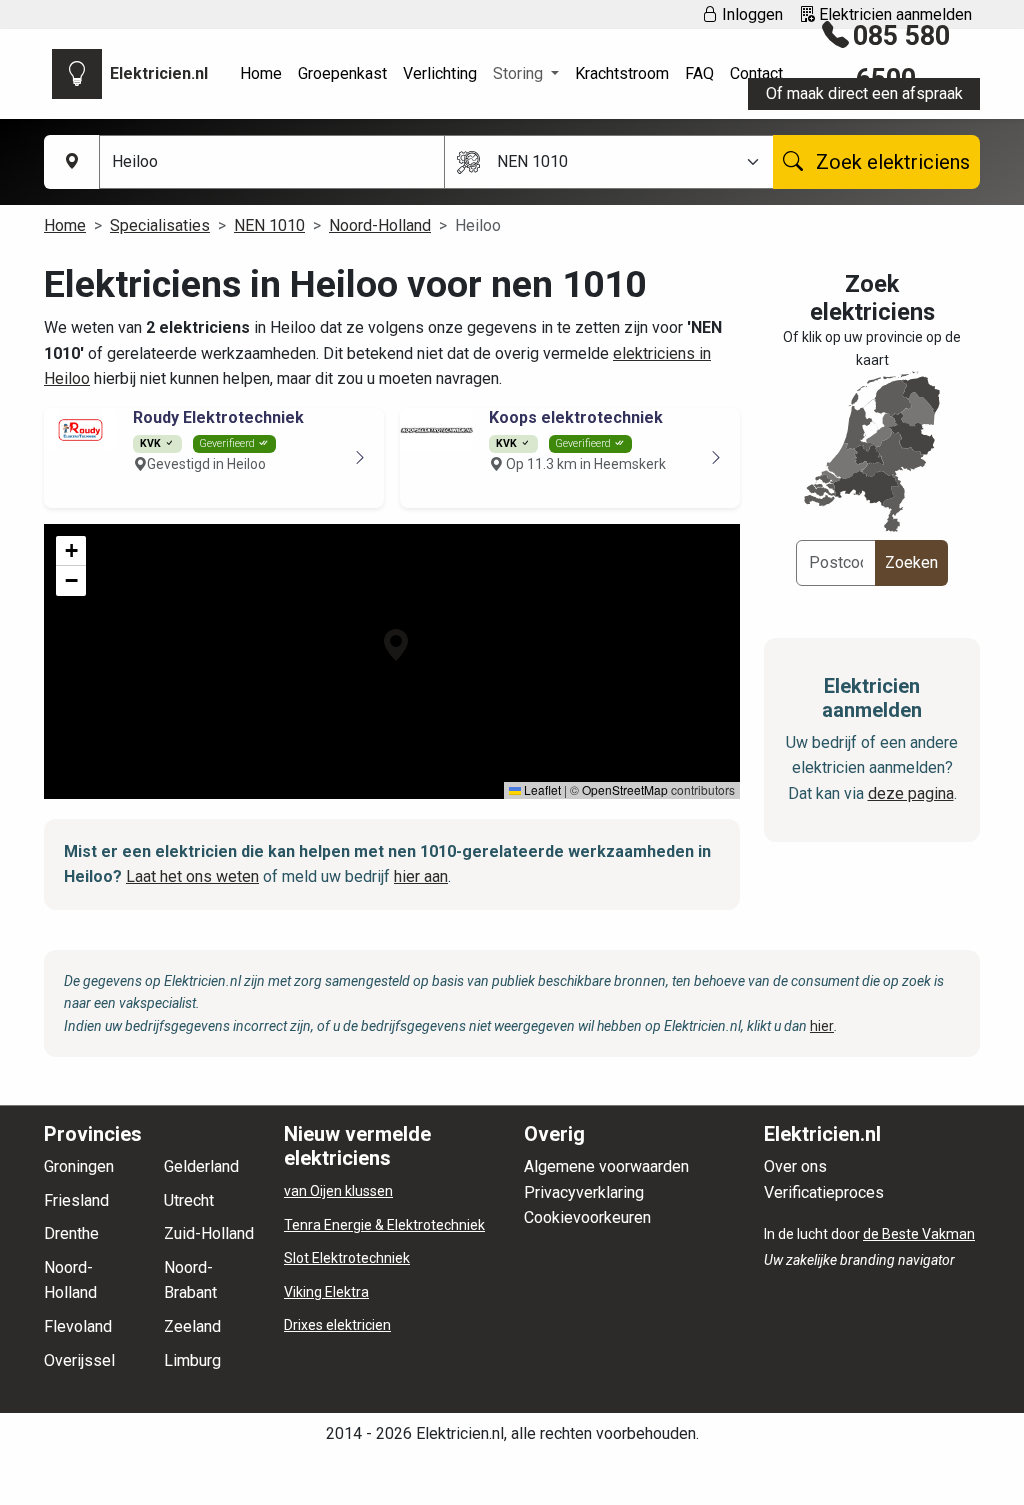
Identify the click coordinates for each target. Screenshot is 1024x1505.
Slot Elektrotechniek (347, 1258)
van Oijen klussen (338, 1191)
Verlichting (440, 73)
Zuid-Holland (209, 1233)
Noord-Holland (380, 225)
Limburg (192, 1360)
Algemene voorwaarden (606, 1166)
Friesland (76, 1200)
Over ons (795, 1166)
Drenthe (71, 1233)
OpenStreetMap (625, 789)
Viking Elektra (326, 1292)
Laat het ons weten (192, 876)
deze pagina (911, 793)
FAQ (699, 73)
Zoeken (911, 562)
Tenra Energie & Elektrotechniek (384, 1225)
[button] (396, 645)
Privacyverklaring (584, 1192)
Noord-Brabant (190, 1280)
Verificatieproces (824, 1192)
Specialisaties (160, 225)
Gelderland (201, 1166)
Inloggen (750, 14)
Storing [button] (520, 73)
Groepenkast (342, 73)
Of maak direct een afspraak (864, 93)
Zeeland (192, 1326)
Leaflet (541, 789)
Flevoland (78, 1326)
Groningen (79, 1166)
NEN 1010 (269, 225)
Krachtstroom (622, 73)
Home (261, 73)
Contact (756, 73)
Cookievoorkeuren (587, 1217)
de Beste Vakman (919, 1234)
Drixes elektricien (337, 1325)
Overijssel (79, 1360)
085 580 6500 (901, 57)
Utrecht (189, 1200)
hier (822, 1026)
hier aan (421, 876)
